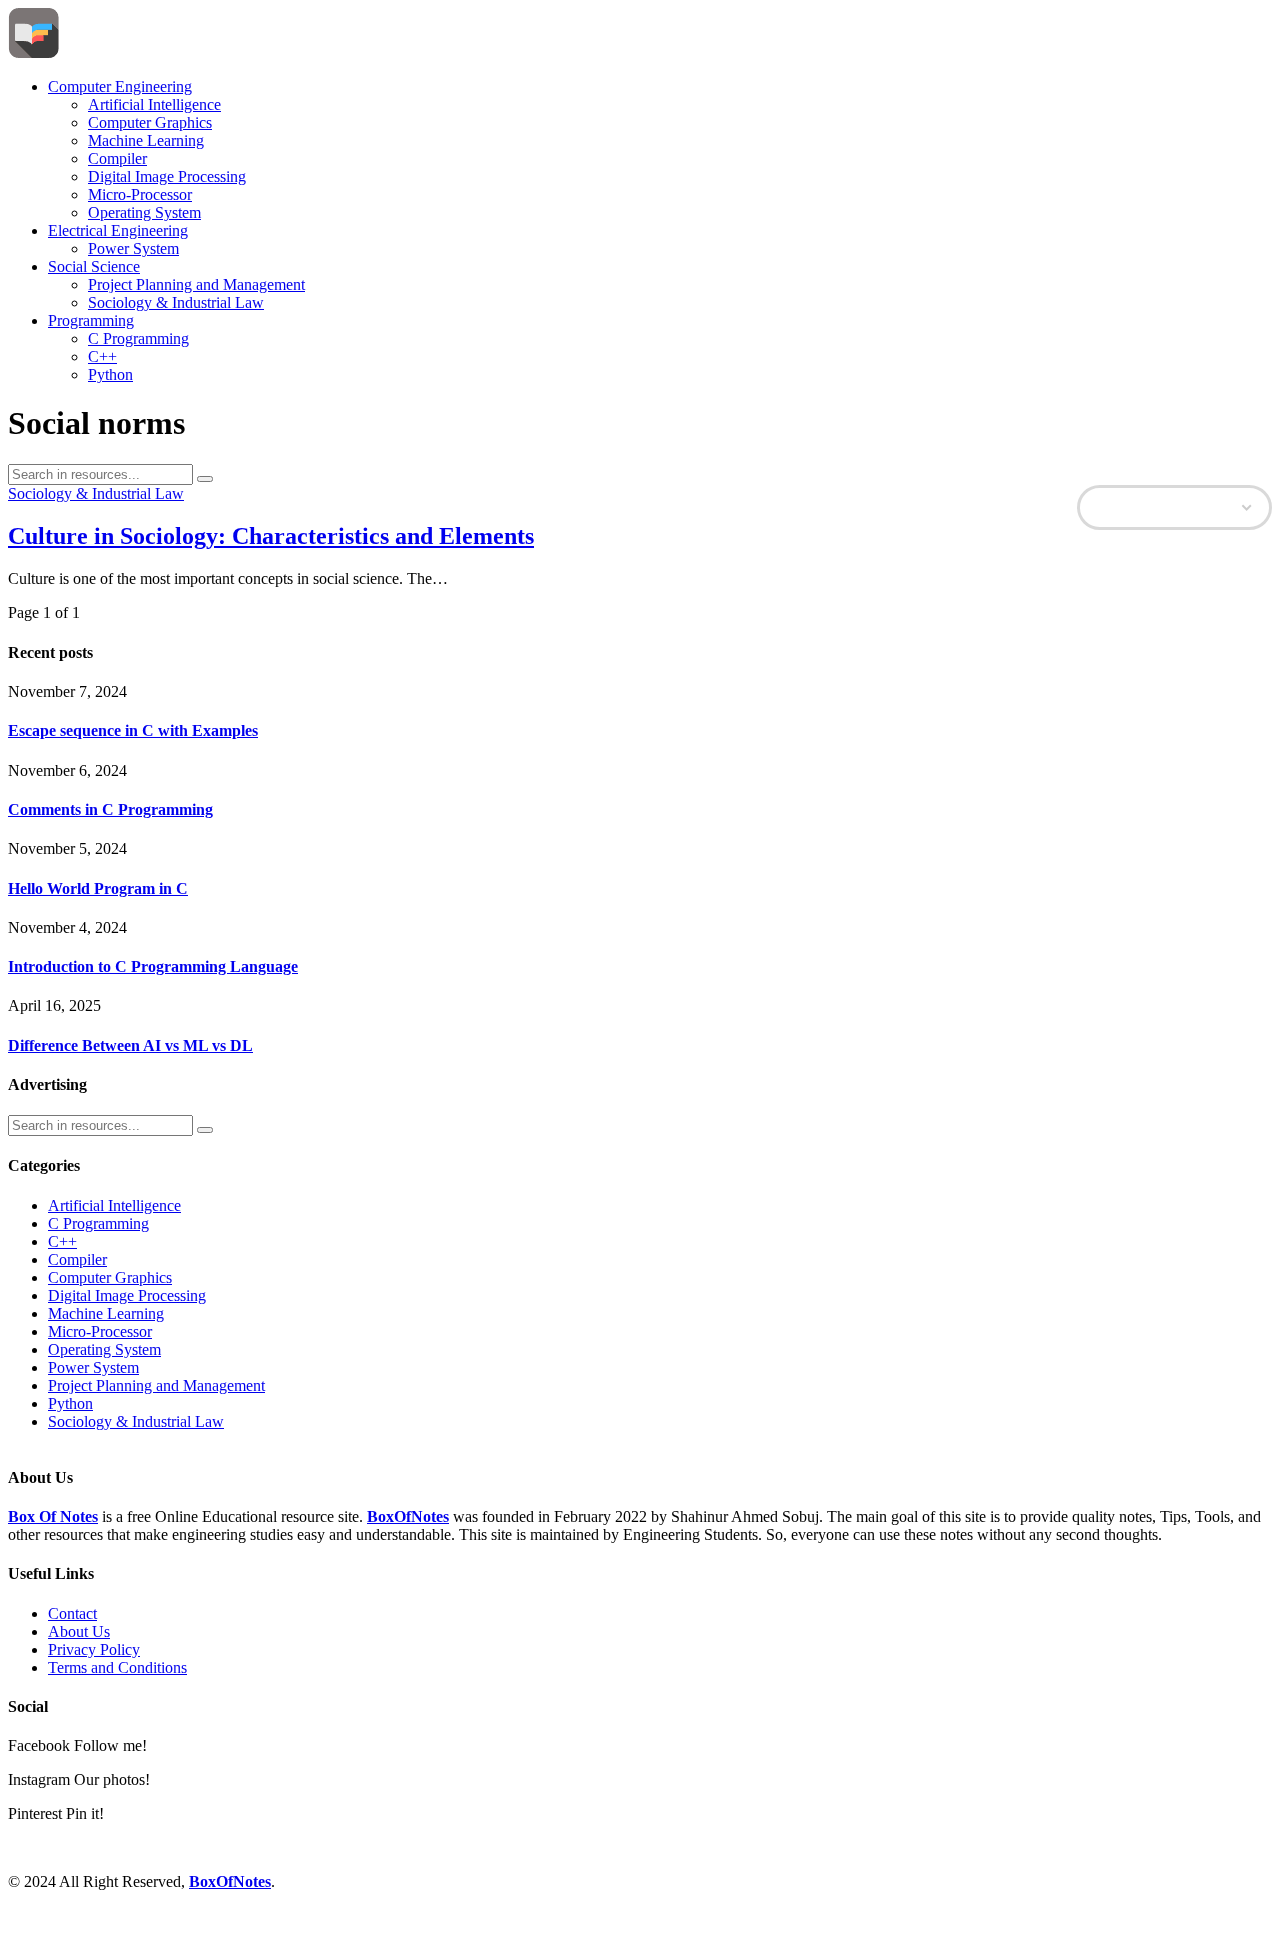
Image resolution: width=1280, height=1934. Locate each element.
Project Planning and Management (196, 284)
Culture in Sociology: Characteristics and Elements (271, 536)
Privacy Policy (94, 1649)
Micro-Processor (140, 194)
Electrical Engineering (118, 230)
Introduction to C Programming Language (153, 966)
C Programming (138, 338)
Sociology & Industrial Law (176, 302)
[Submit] (205, 479)
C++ (102, 356)
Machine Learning (146, 140)
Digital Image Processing (167, 176)
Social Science (94, 266)
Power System (133, 248)
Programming (91, 320)
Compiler (117, 158)
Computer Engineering (120, 86)
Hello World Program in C (98, 888)
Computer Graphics (150, 122)
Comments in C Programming (110, 809)
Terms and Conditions (117, 1667)
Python (110, 374)
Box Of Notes (53, 1516)
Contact (72, 1613)
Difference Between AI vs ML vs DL (130, 1045)
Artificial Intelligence (154, 104)
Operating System (144, 212)
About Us (79, 1631)
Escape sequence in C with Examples (133, 730)
